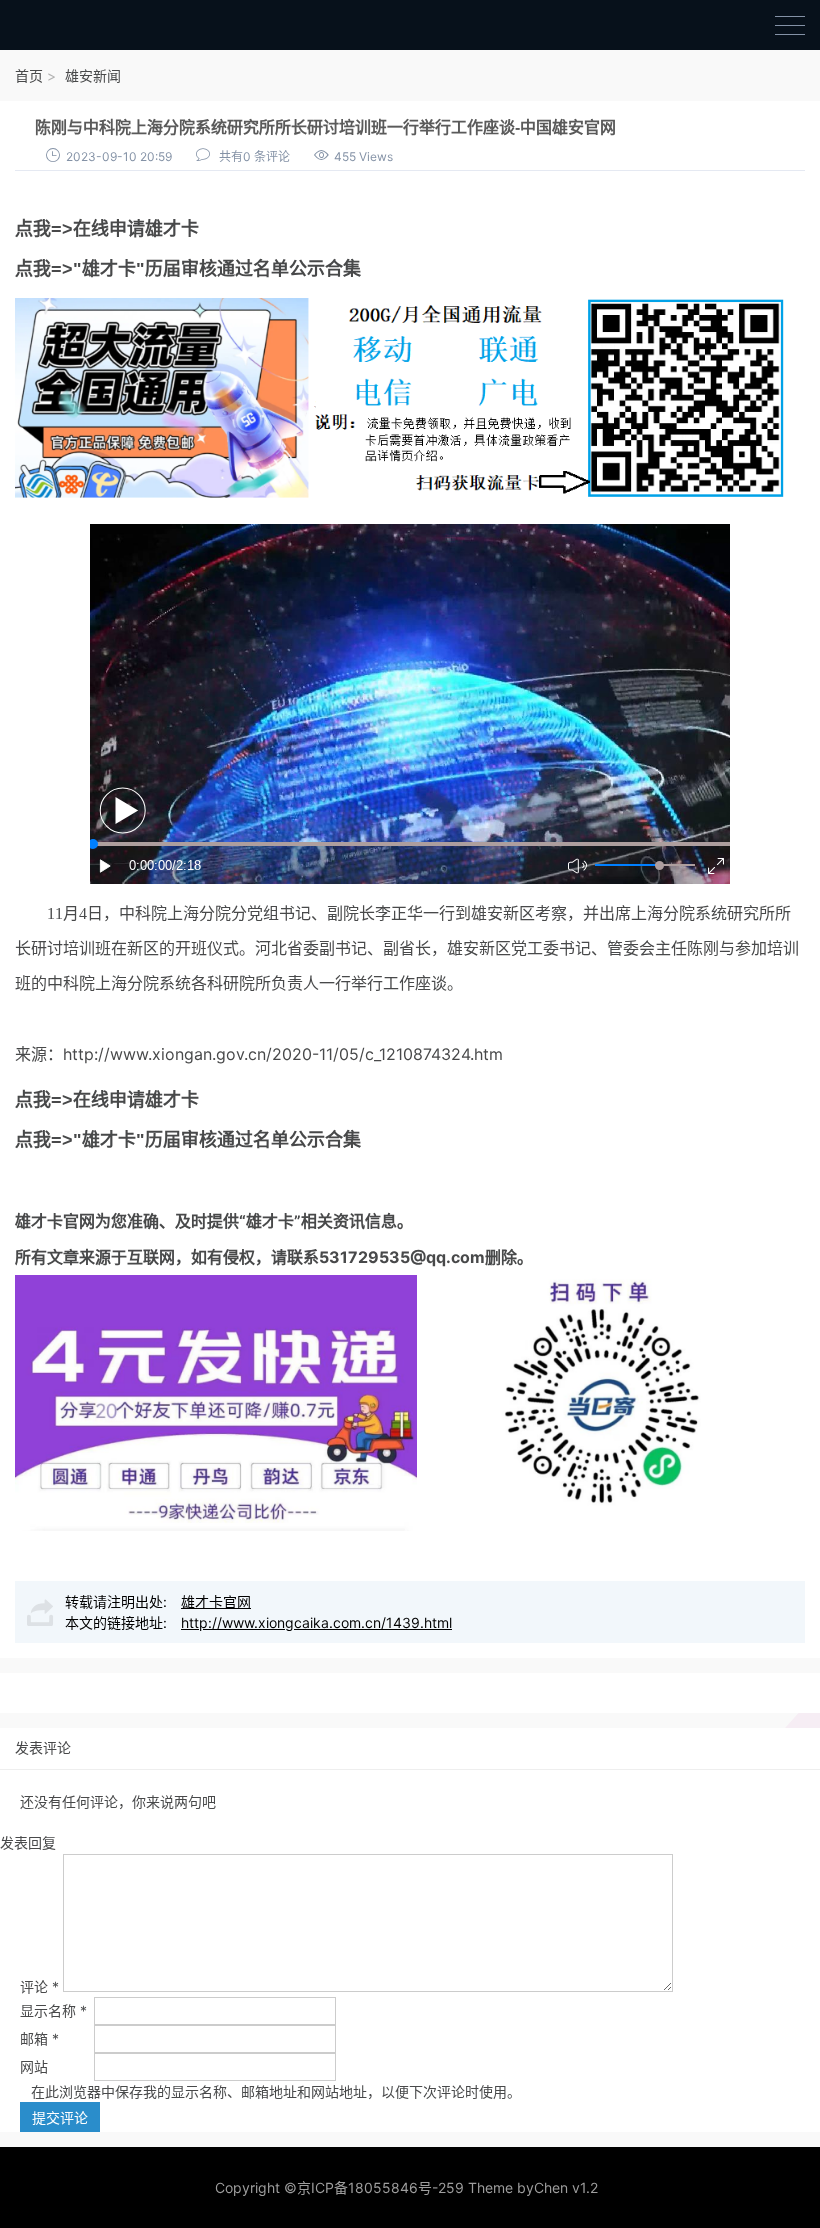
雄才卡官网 (55, 1221)
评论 (39, 1986)
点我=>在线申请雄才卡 (107, 229)
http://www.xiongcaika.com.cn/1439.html (316, 1622)
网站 (34, 2066)
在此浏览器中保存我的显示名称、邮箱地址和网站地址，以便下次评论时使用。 (276, 2091)
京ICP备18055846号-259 (380, 2187)
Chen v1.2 (566, 2187)
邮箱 (39, 2038)
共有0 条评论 (254, 156)
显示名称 (53, 2010)
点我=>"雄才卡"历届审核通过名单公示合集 (188, 269)
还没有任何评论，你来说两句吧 (118, 1801)
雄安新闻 (93, 75)
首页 (29, 75)
